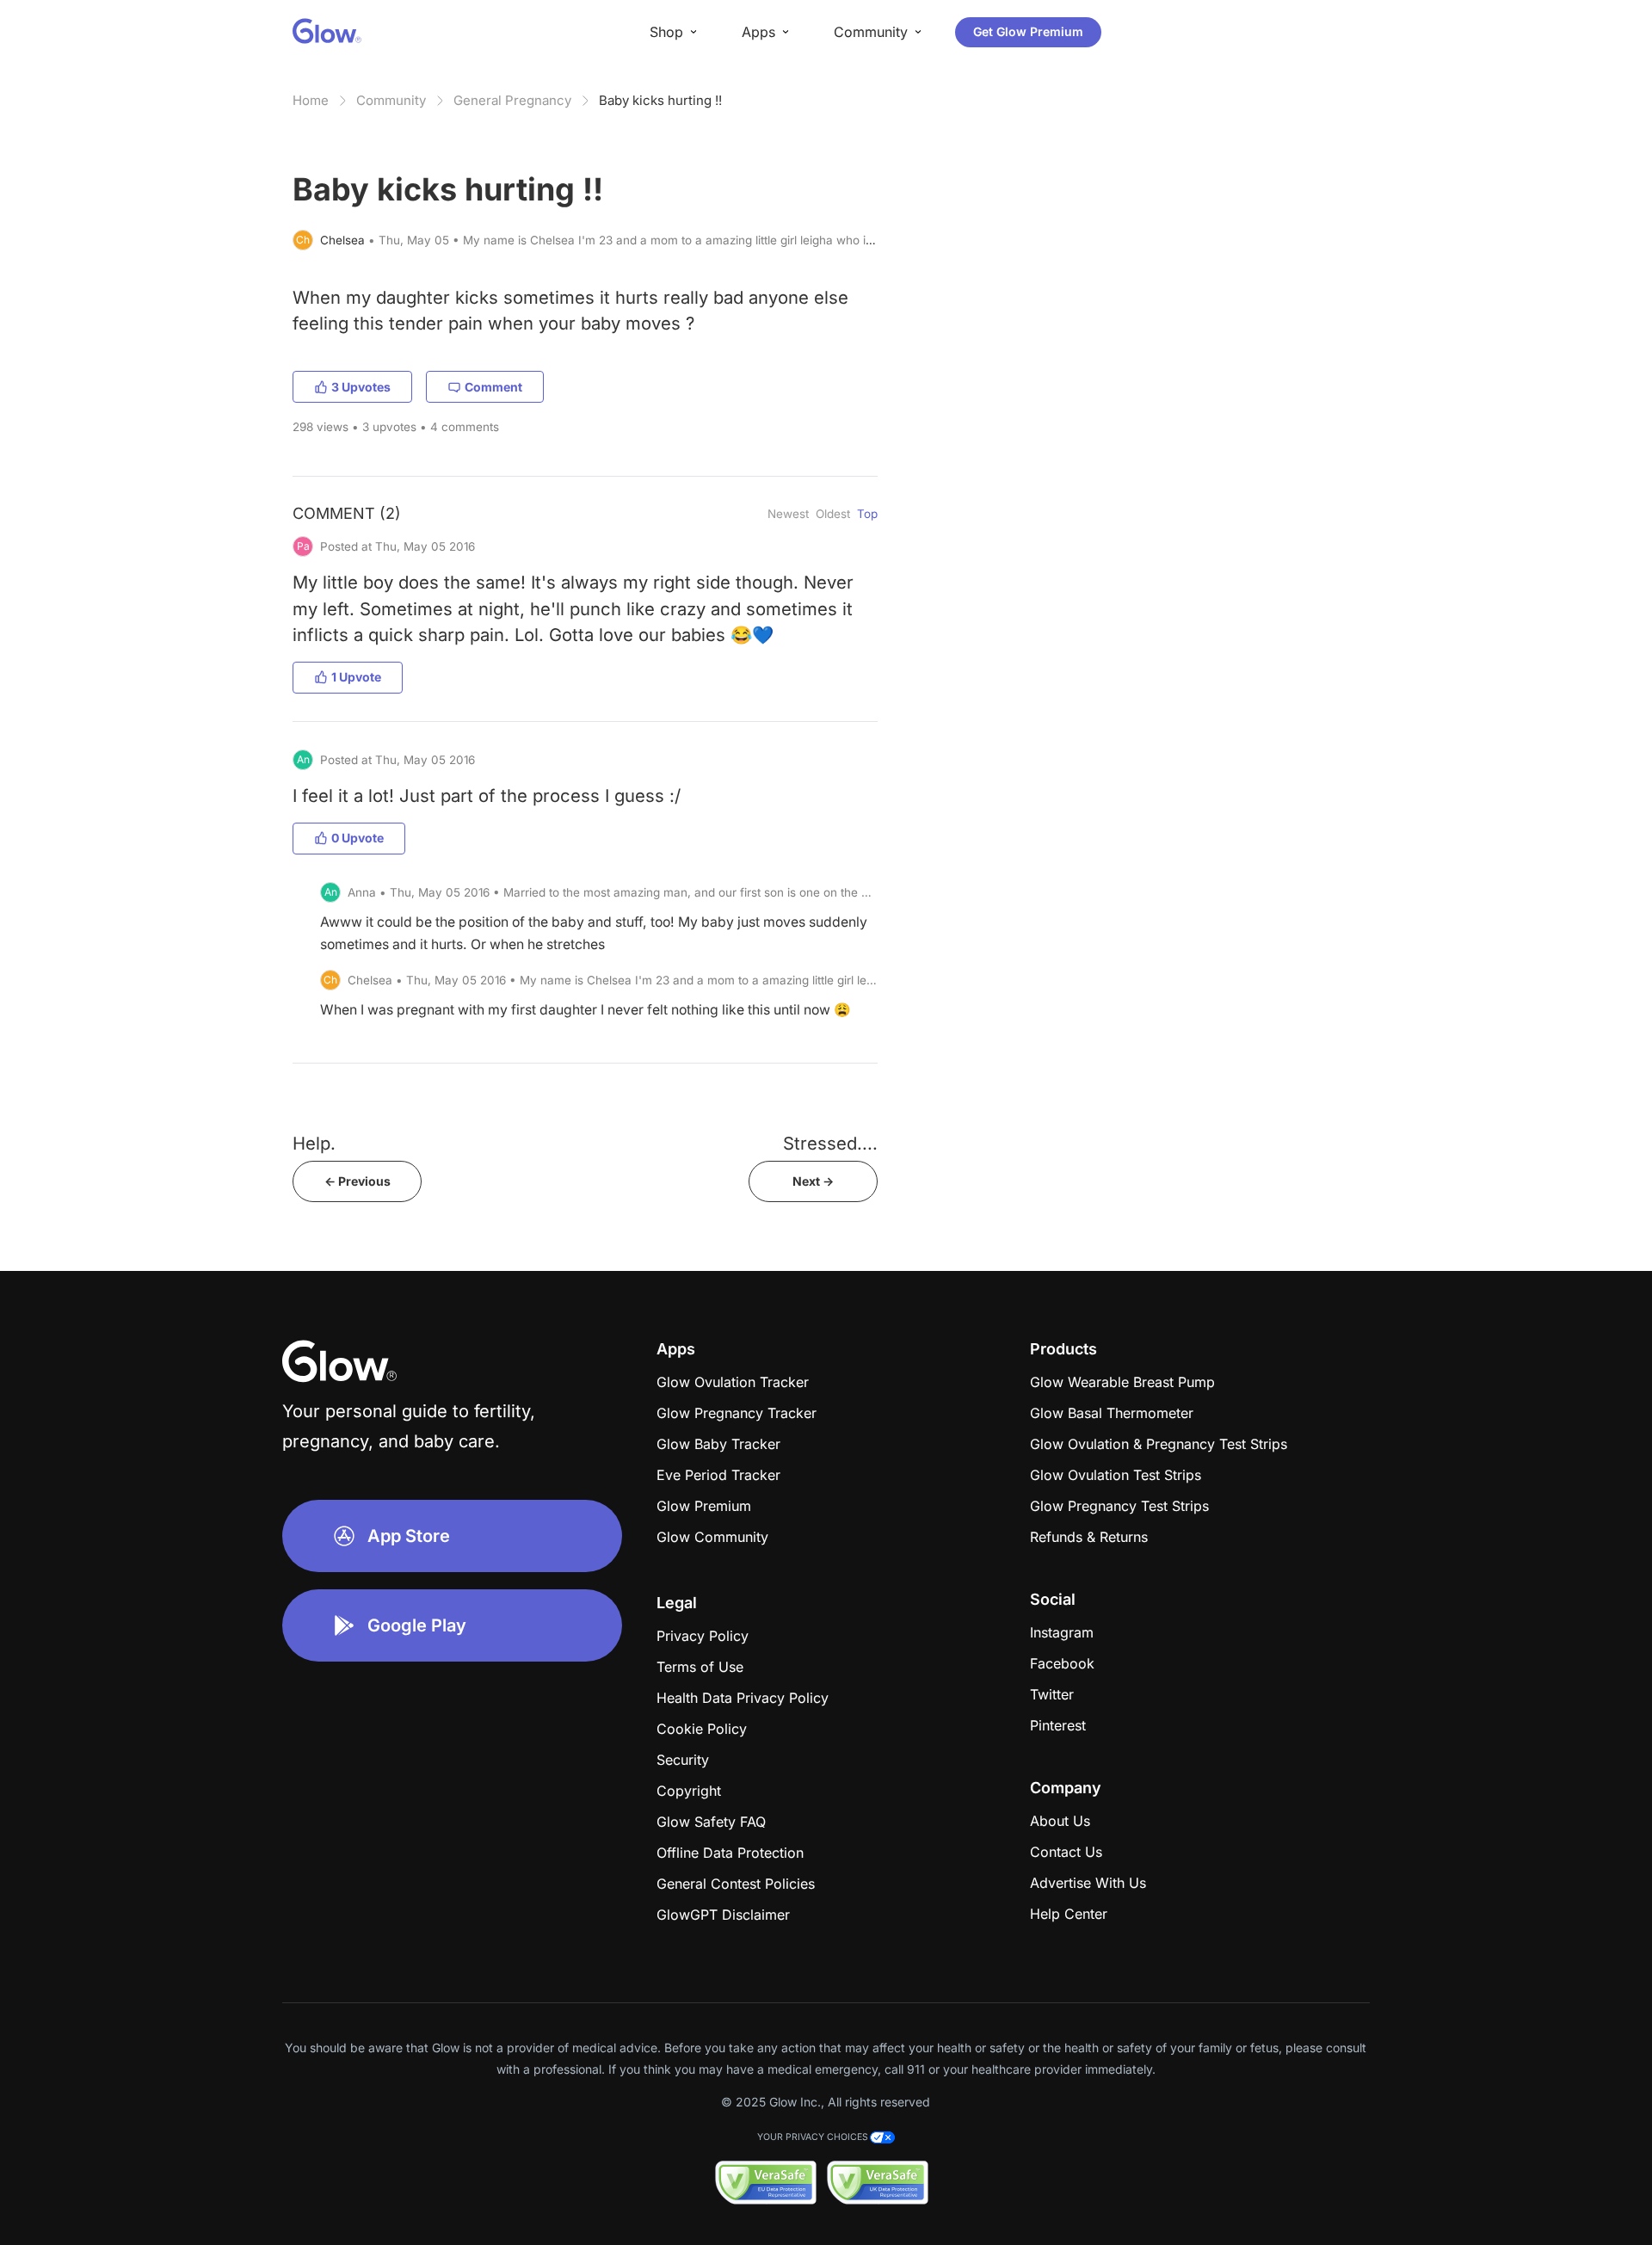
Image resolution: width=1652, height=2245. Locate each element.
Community (391, 100)
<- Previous (358, 1181)
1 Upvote (356, 677)
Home (311, 100)
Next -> (813, 1181)
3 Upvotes (361, 387)
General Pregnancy (512, 100)
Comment (493, 387)
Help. (314, 1143)
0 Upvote (358, 838)
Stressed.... (830, 1143)
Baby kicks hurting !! (660, 100)
